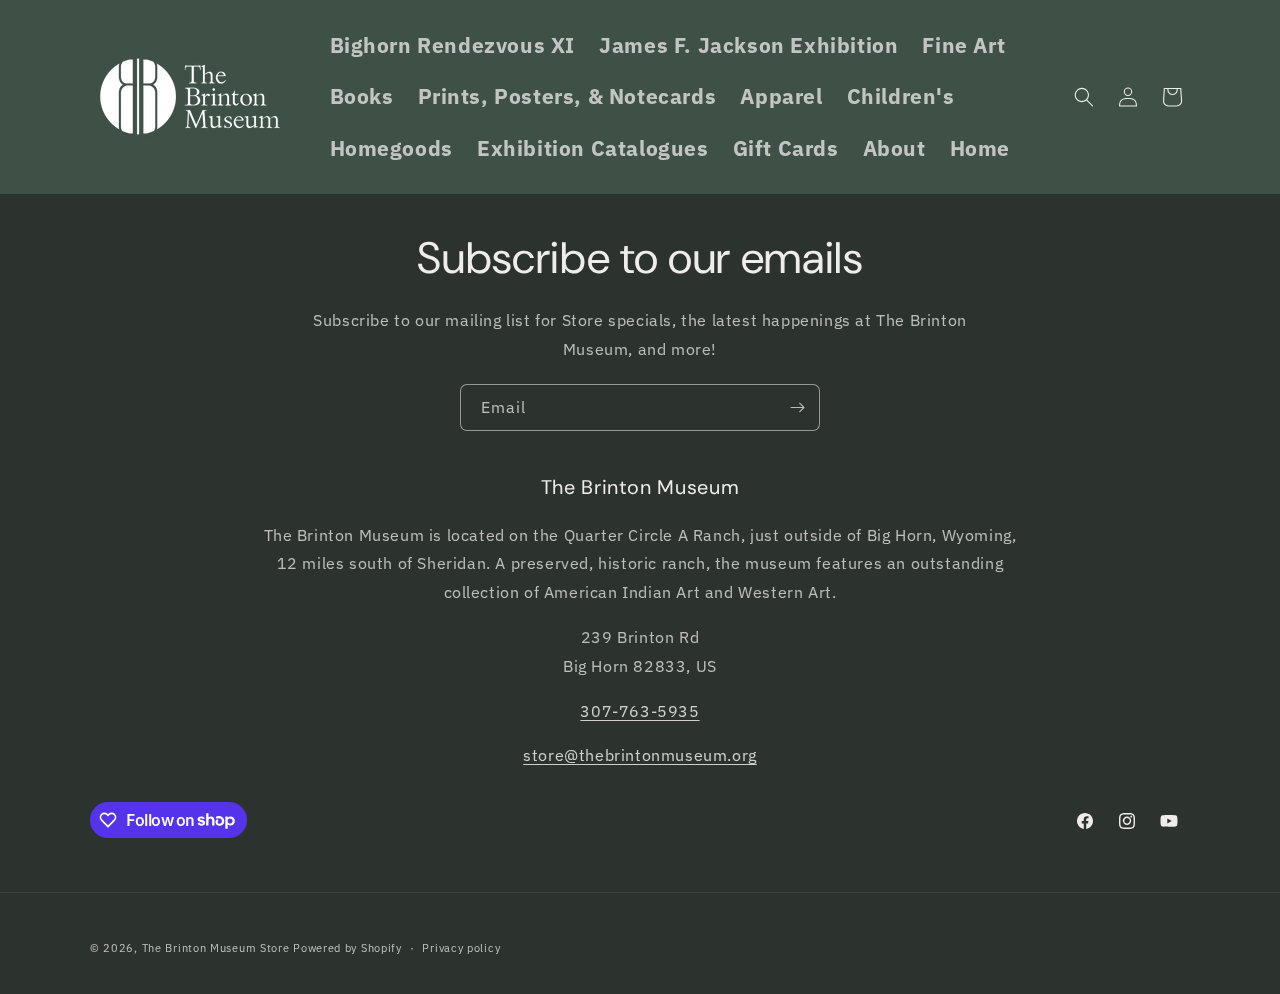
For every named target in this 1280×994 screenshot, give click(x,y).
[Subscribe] (797, 407)
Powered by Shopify (347, 948)
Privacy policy (461, 947)
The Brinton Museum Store (216, 948)
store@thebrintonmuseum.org (640, 755)
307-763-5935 (639, 710)
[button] (1084, 97)
